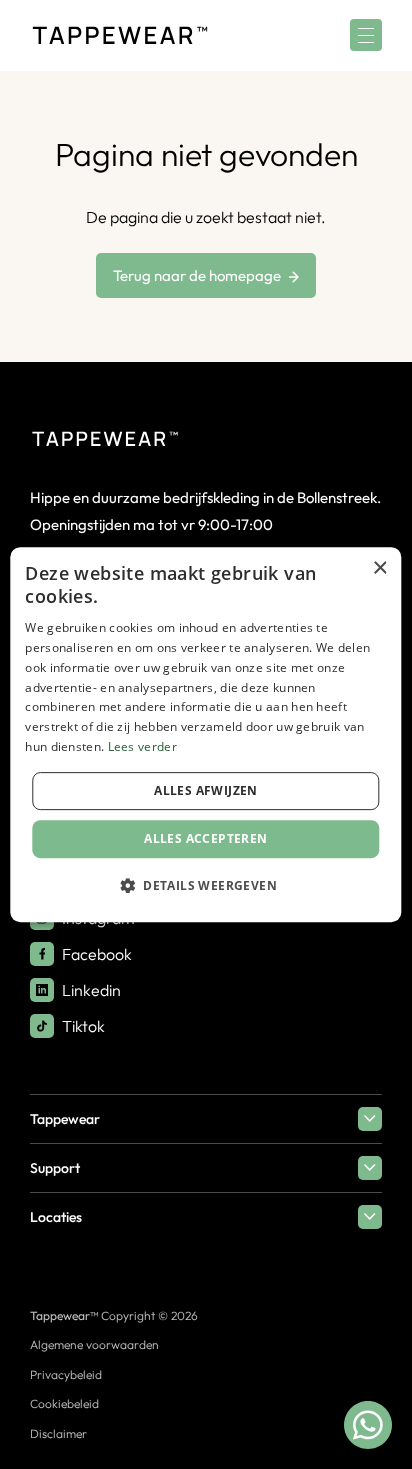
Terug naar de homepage (197, 275)
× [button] (379, 568)
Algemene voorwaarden (94, 1344)
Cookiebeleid (64, 1403)
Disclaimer (58, 1433)
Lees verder (142, 746)
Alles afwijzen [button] (206, 790)
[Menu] (366, 35)
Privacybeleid (66, 1374)
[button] (206, 885)
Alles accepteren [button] (205, 838)
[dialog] (205, 735)
